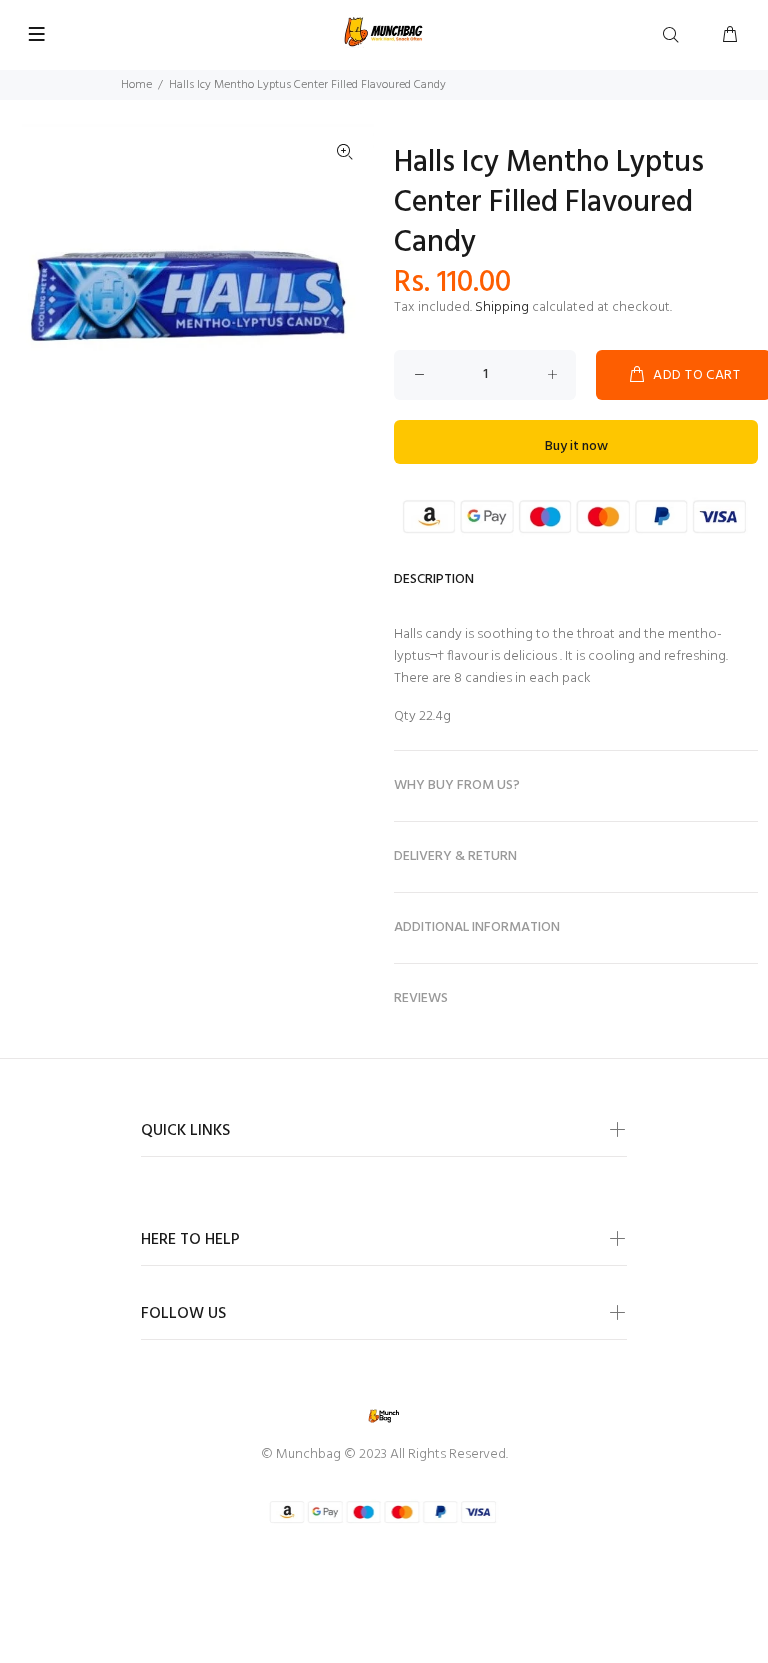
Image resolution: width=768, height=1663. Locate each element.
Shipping (502, 307)
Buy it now (576, 446)
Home (136, 85)
